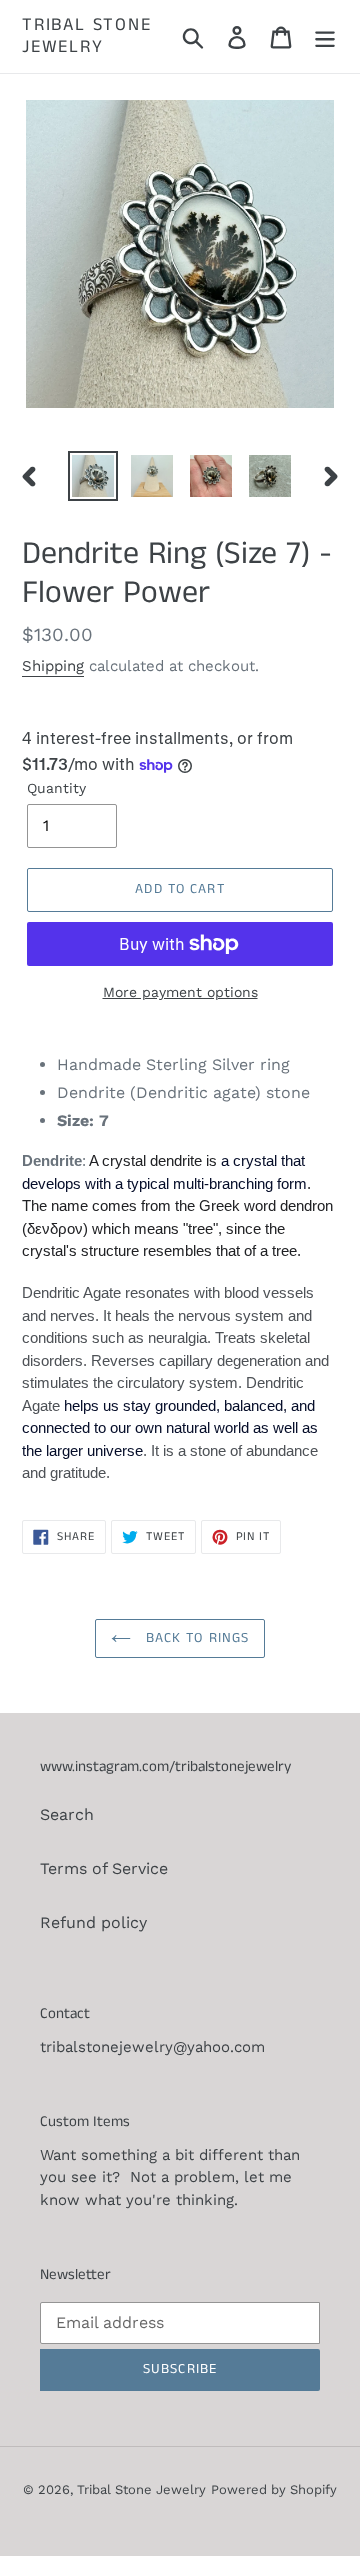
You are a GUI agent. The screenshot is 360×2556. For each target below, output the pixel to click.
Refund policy (93, 1922)
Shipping (53, 666)
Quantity (56, 788)
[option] (92, 476)
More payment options (180, 992)
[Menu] (325, 36)
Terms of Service (104, 1868)
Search (67, 1814)
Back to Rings (195, 1638)
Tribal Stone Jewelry (87, 36)
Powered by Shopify (274, 2489)
